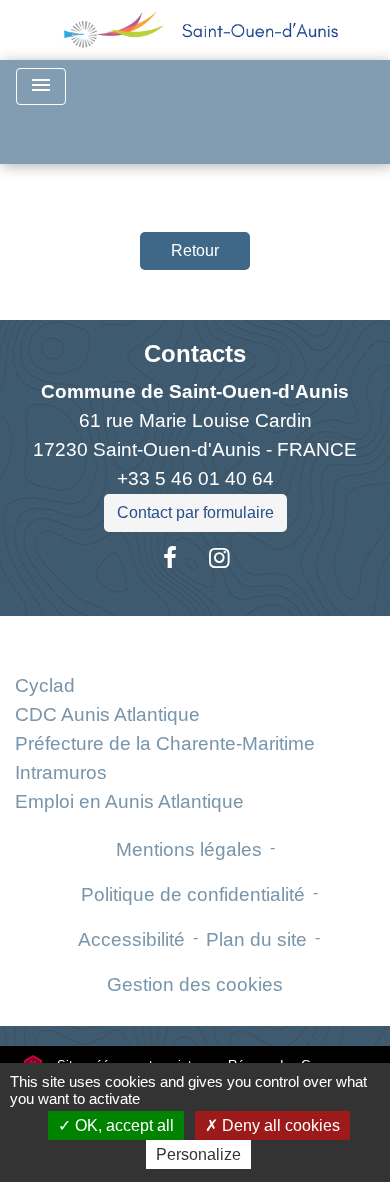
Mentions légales (189, 849)
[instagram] (220, 558)
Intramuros (61, 772)
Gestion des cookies (195, 984)
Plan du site (256, 939)
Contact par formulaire (195, 512)
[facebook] (170, 558)
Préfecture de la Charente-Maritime (165, 743)
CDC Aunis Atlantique (107, 714)
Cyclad (45, 685)
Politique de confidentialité (193, 894)
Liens (195, 639)
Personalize (198, 1154)
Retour (195, 250)
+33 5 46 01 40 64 (195, 478)
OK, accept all (122, 1125)
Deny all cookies (279, 1125)
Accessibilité (131, 939)
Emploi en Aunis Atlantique (129, 801)
